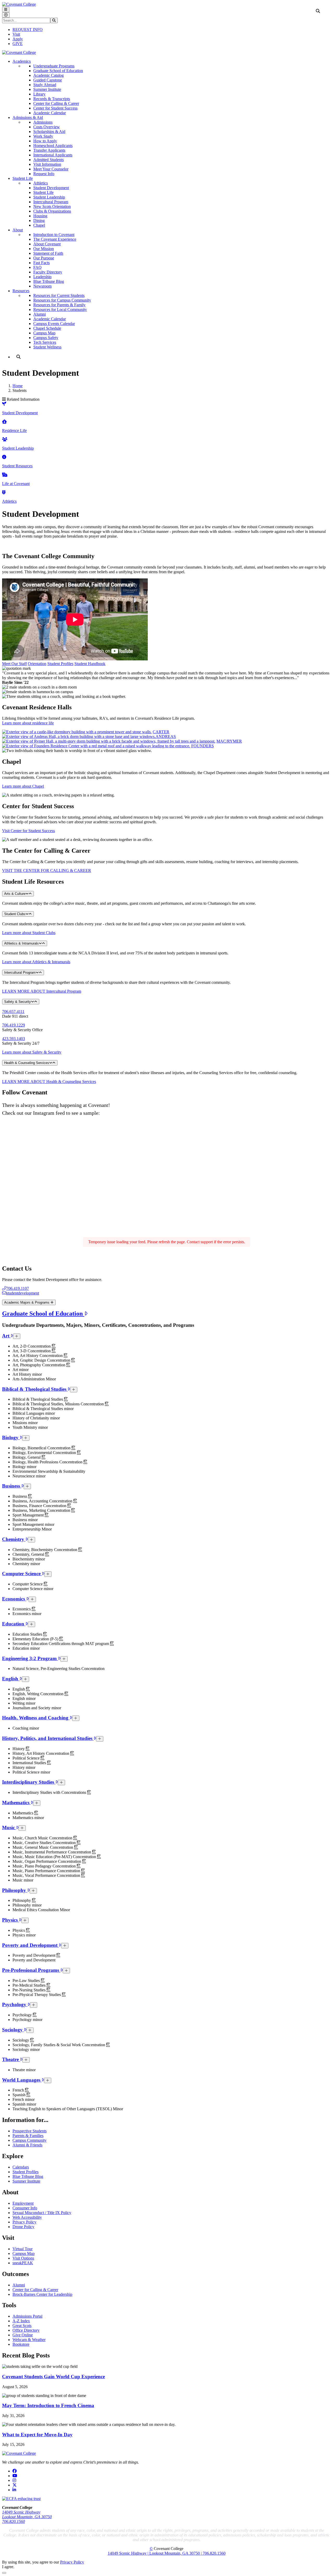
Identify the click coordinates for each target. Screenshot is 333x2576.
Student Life (43, 192)
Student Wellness (47, 347)
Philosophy (15, 1890)
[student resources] (4, 457)
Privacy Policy (24, 2222)
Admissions (43, 122)
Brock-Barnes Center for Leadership (42, 2294)
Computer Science (22, 1574)
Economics (14, 1599)
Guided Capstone (48, 80)
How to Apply (45, 141)
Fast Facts (41, 263)
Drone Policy (23, 2227)
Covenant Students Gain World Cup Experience (53, 2377)
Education (14, 1624)
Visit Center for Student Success (28, 831)
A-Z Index (21, 2321)
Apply (18, 39)
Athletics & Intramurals (21, 943)
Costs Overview (47, 127)
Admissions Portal (27, 2316)
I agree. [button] (8, 2567)
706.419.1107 (18, 1288)
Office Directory (26, 2330)
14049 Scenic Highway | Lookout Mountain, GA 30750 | (155, 2553)
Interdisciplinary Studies (29, 1782)
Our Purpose (44, 258)
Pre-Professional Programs (31, 1970)
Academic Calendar (50, 113)
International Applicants (53, 155)
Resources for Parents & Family (59, 305)
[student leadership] (5, 439)
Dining (39, 221)
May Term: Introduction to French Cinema (48, 2405)
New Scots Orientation (52, 206)
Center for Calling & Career (56, 103)
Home (18, 386)
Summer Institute (47, 89)
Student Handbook (90, 664)
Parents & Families (28, 2136)
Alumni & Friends (27, 2145)
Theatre (11, 2059)
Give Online (23, 2335)
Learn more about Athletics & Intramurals (36, 962)
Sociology (13, 2030)
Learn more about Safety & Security (32, 1052)
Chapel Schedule (47, 328)
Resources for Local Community (60, 310)
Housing (40, 216)
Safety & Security (18, 1002)
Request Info (44, 174)
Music (9, 1828)
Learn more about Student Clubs (29, 933)
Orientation (37, 664)
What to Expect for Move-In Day (37, 2435)
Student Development (51, 188)
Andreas (166, 737)
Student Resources (17, 466)
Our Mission (44, 249)
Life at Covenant (16, 484)
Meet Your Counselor (51, 169)
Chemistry (14, 1539)
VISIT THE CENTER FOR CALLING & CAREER (47, 871)
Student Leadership (49, 197)
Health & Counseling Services (27, 1063)
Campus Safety (46, 338)
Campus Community (30, 2140)
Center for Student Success (55, 108)
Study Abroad (45, 85)
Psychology (15, 2004)
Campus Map (44, 333)
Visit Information (47, 164)
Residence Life (14, 431)
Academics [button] (22, 61)
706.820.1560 (14, 2521)
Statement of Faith (48, 253)
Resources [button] (21, 291)
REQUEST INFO (28, 30)
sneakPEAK (23, 2263)
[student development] (4, 404)
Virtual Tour (23, 2249)
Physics (11, 1920)
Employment (23, 2203)
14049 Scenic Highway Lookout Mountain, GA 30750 (27, 2514)
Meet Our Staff (14, 664)
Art (6, 1336)
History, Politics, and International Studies (48, 1738)
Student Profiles (60, 664)
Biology (11, 1437)
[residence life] (4, 422)
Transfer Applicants (49, 150)
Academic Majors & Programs (27, 1302)
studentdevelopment (23, 1293)
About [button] (18, 230)
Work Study (43, 136)
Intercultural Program (51, 202)
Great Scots (22, 2326)
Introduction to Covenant (54, 235)
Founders (203, 746)
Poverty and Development (30, 1945)
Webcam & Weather (29, 2340)
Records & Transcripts (52, 99)
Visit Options (23, 2258)
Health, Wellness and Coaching (36, 1718)
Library (39, 94)
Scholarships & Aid (49, 132)
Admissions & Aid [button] (28, 117)
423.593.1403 (14, 1039)
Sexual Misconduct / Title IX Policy (42, 2213)
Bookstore (21, 2344)
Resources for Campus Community (62, 300)
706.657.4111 (13, 1012)
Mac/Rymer (229, 741)
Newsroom (42, 286)
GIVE (18, 44)
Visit (16, 34)
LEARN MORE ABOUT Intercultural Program (42, 991)
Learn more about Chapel (23, 786)
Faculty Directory (48, 272)
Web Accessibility (27, 2217)
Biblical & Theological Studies (35, 1389)
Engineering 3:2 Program (30, 1658)
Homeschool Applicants (53, 146)
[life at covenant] (5, 475)
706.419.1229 (14, 1025)
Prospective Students (30, 2131)
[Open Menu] (6, 9)
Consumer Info (25, 2208)
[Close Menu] (6, 15)
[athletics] (4, 492)
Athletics (41, 183)
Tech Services (45, 342)
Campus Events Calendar (54, 324)
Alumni (40, 314)
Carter (161, 732)
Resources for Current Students (59, 295)
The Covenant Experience (55, 239)
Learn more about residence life (28, 723)
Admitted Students (49, 160)
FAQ (37, 267)
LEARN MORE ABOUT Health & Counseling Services (49, 1082)
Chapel (39, 225)
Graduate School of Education (58, 71)
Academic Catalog (49, 75)
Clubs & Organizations (52, 211)
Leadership (42, 277)
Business (12, 1486)
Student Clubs (15, 914)
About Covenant (47, 244)
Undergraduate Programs (54, 66)
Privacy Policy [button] (72, 2562)
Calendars (21, 2167)
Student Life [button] (23, 178)
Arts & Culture (15, 894)
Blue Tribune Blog (49, 281)
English (11, 1679)
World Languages (22, 2080)
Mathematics (16, 1803)
